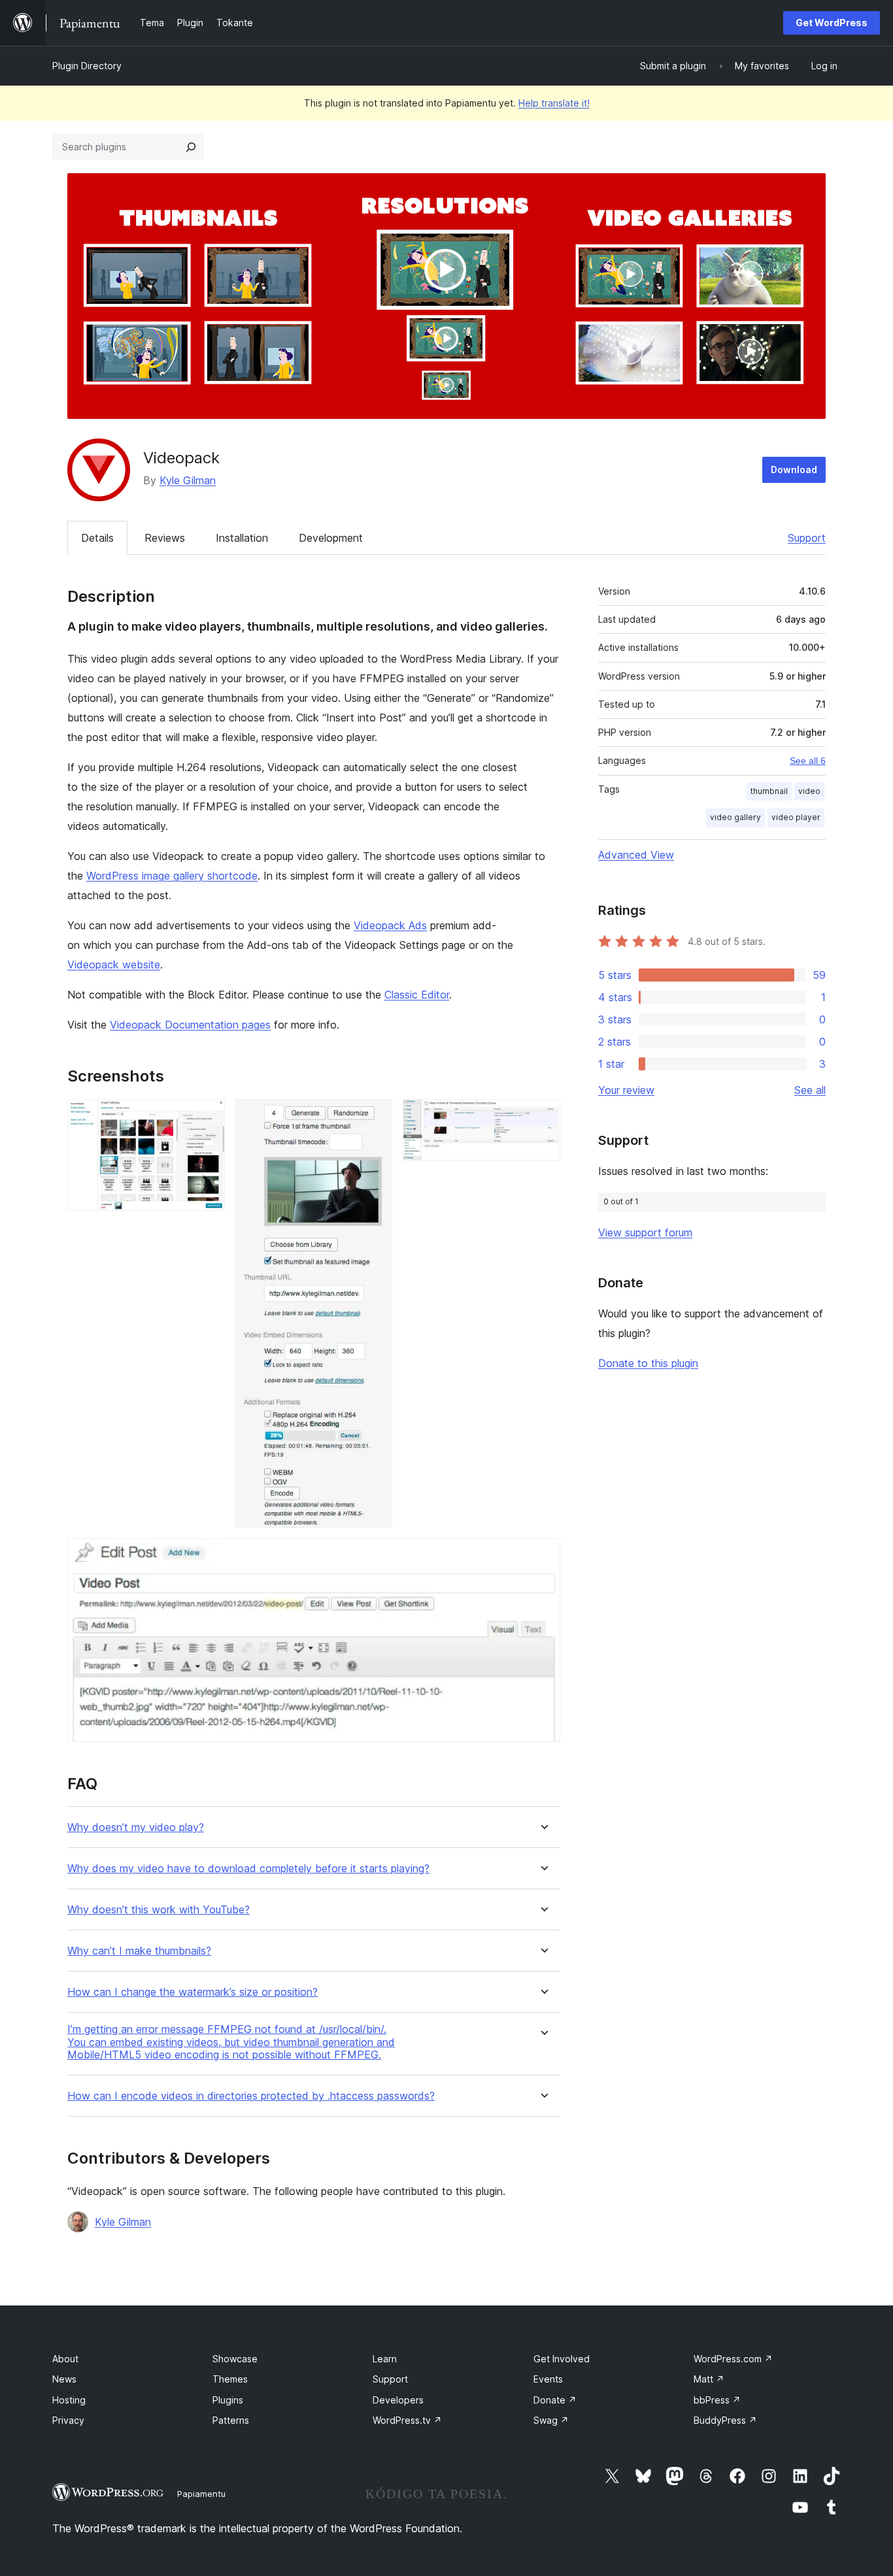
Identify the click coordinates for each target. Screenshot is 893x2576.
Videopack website (114, 965)
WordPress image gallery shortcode (172, 876)
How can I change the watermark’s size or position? (193, 1992)
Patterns (231, 2420)
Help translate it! (554, 103)
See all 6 (808, 761)
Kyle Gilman (188, 480)
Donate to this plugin (648, 1363)
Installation (242, 538)
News (64, 2379)
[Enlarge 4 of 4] (543, 1556)
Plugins (228, 2400)
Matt (709, 2379)
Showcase (235, 2359)
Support (807, 538)
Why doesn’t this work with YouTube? (159, 1910)
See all (810, 1090)
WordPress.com (733, 2359)
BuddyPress (725, 2420)
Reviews (165, 538)
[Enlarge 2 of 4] (375, 1117)
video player (796, 817)
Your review (626, 1090)
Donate (555, 2400)
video (809, 791)
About (65, 2359)
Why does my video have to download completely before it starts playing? (248, 1869)
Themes (230, 2379)
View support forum (645, 1232)
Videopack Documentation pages (190, 1025)
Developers (398, 2400)
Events (548, 2379)
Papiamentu (201, 2494)
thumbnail (769, 791)
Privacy (68, 2420)
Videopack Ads (390, 925)
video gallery (735, 817)
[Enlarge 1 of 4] (207, 1117)
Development (331, 538)
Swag (551, 2420)
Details (97, 538)
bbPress (717, 2400)
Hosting (69, 2400)
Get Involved (562, 2359)
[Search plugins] (191, 147)
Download (794, 470)
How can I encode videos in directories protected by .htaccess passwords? (251, 2096)
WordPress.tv (407, 2420)
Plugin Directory (87, 66)
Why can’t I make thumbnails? (139, 1951)
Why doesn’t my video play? (136, 1827)
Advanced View (636, 855)
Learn (385, 2359)
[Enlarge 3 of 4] (543, 1117)
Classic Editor (417, 995)
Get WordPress (832, 23)
